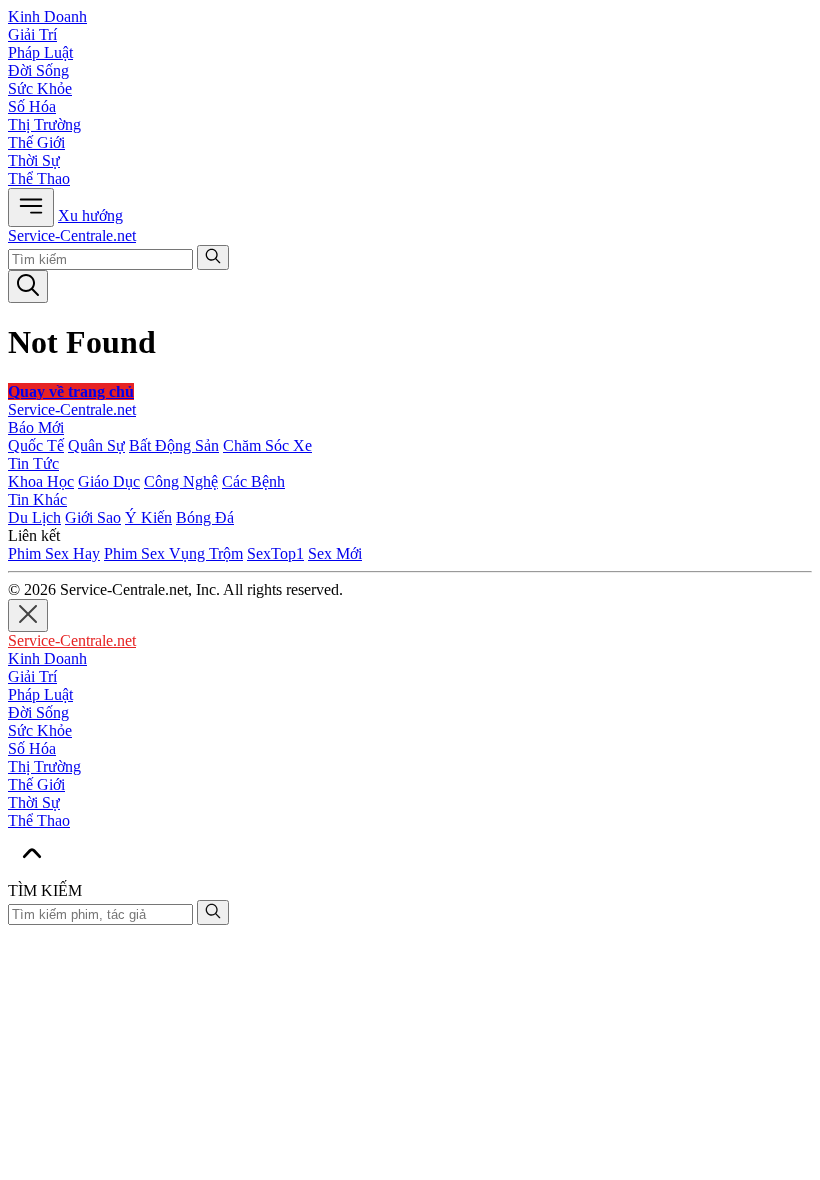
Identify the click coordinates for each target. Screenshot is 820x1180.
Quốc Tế (36, 445)
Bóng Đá (205, 517)
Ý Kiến (148, 517)
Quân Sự (96, 445)
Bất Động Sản (174, 445)
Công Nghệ (181, 481)
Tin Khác (37, 499)
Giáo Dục (109, 481)
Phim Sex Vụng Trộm (173, 553)
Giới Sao (93, 517)
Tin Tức (33, 463)
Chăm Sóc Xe (267, 445)
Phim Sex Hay (54, 553)
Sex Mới (335, 553)
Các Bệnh (253, 481)
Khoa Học (41, 481)
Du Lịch (34, 517)
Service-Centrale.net (72, 235)
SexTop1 (275, 553)
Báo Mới (36, 427)
